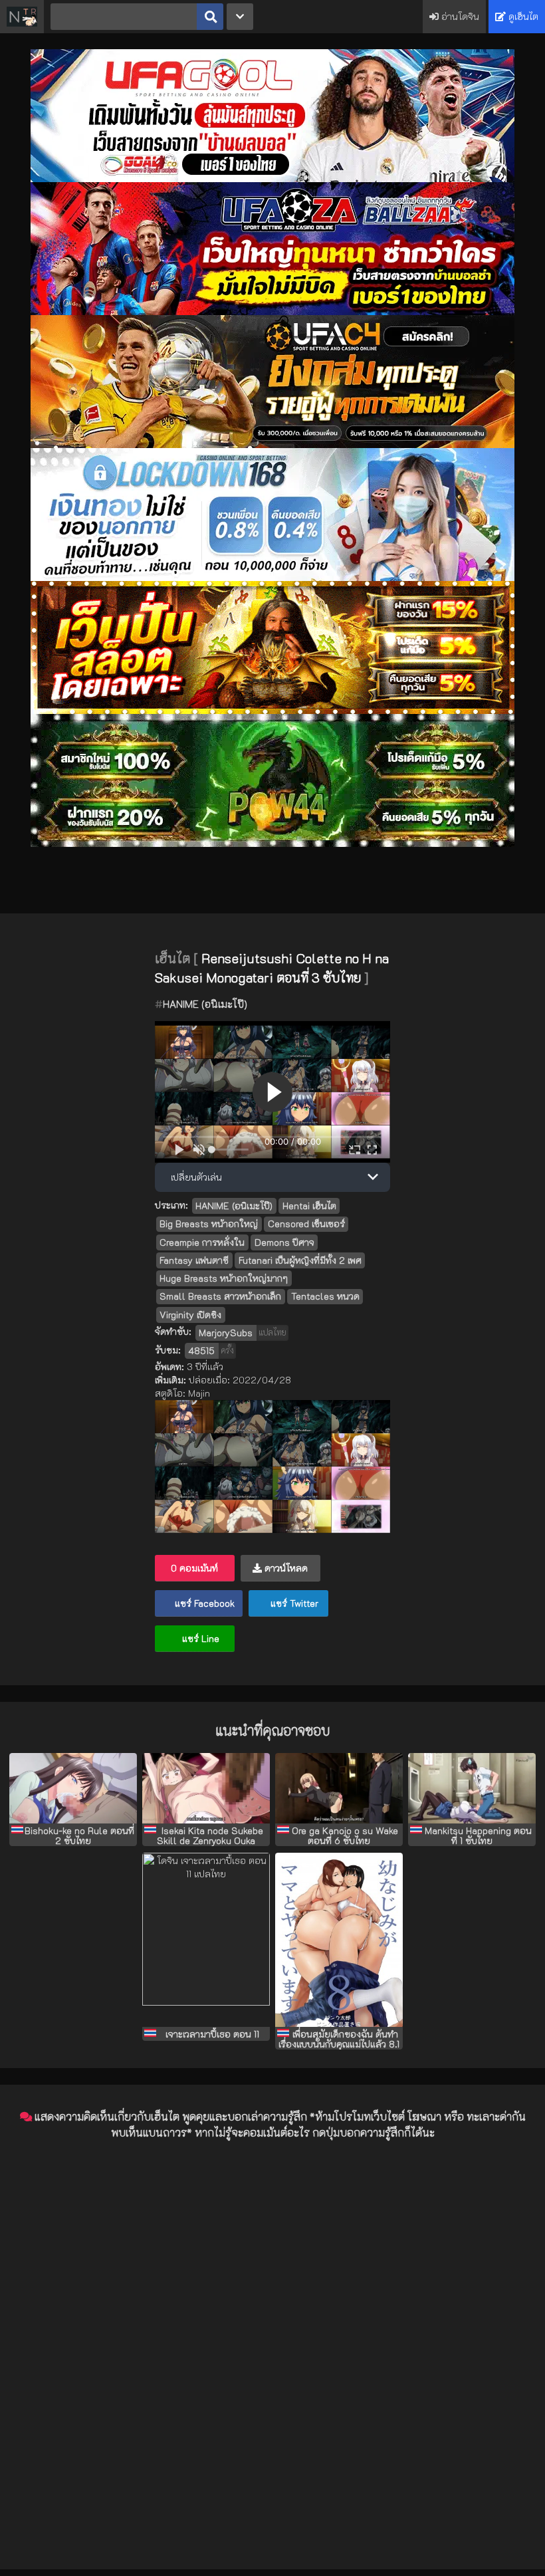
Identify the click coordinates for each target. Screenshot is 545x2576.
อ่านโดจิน (459, 16)
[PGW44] (272, 843)
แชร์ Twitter (293, 1603)
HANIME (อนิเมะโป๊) (205, 1004)
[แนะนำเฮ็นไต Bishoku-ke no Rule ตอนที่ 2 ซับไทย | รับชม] (73, 1788)
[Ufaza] (272, 311)
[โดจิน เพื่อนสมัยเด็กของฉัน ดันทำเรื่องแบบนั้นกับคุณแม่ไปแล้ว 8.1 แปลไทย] (339, 1940)
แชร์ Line (199, 1638)
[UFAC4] (272, 444)
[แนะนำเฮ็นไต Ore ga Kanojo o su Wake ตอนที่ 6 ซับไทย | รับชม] (339, 1788)
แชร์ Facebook (203, 1603)
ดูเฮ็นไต (522, 16)
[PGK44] (272, 710)
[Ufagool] (272, 178)
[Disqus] (272, 2317)
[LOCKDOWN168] (272, 577)
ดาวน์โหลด (285, 1568)
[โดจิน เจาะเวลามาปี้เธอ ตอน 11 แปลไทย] (206, 1940)
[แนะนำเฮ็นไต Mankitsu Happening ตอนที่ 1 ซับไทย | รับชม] (472, 1788)
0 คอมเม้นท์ (194, 1568)
